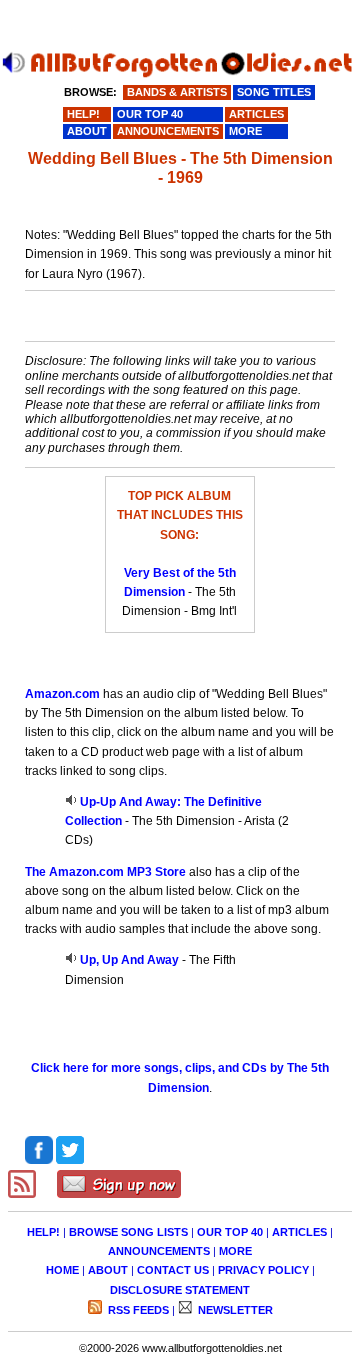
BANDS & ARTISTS (177, 92)
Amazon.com (62, 694)
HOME (62, 1270)
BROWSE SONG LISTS (128, 1232)
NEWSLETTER (234, 1310)
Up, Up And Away (129, 960)
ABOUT (108, 1270)
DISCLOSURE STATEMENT (180, 1290)
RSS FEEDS (137, 1310)
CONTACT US (173, 1270)
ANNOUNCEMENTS (159, 1251)
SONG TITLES (274, 92)
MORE (235, 1251)
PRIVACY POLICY (263, 1270)
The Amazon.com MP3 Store (105, 872)
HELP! (43, 1232)
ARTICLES (299, 1232)
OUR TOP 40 (230, 1232)
